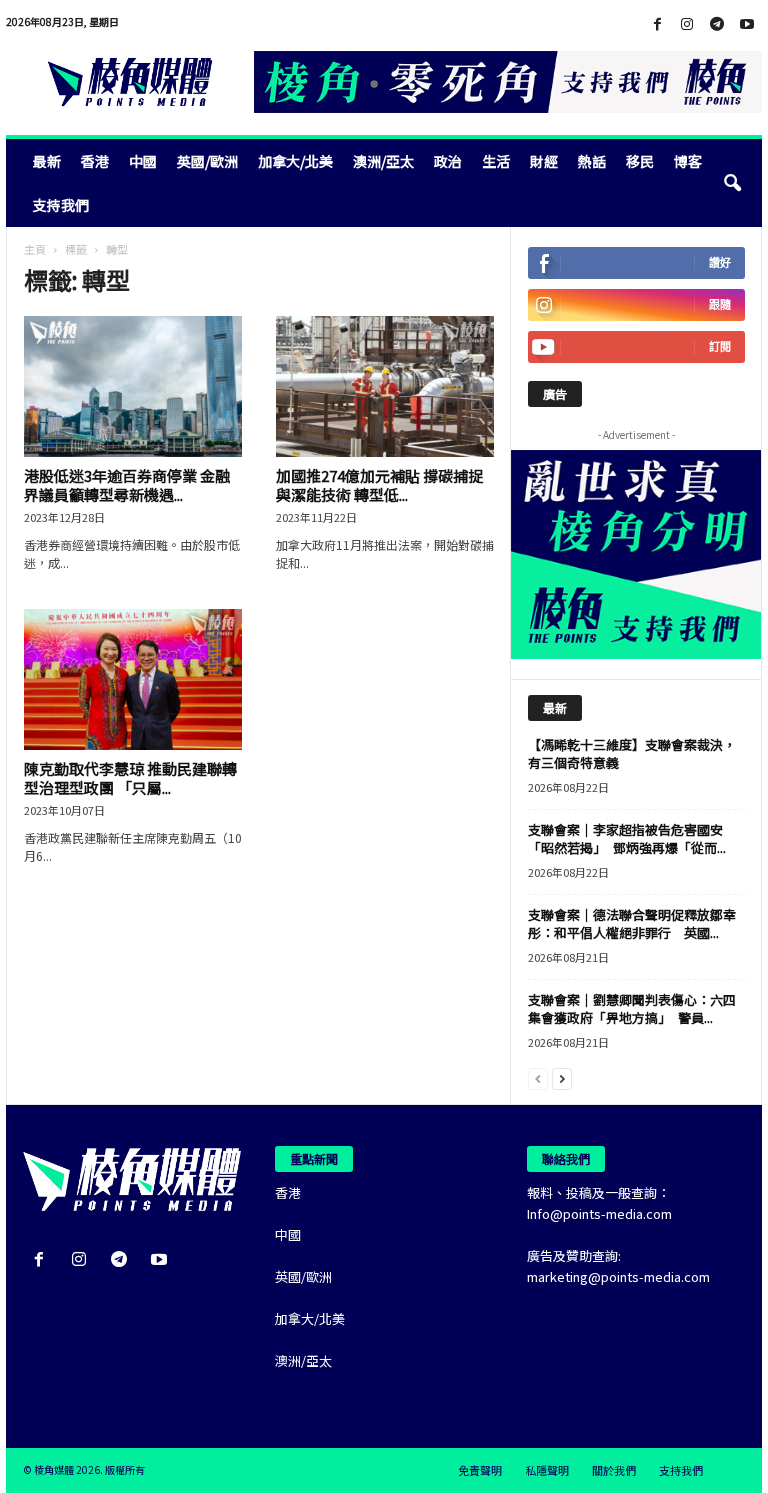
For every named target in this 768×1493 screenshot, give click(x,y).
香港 (95, 161)
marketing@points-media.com (618, 1276)
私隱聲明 (547, 1470)
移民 (640, 161)
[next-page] (562, 1077)
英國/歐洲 (207, 161)
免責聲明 (480, 1470)
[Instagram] (687, 24)
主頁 (35, 249)
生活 (496, 161)
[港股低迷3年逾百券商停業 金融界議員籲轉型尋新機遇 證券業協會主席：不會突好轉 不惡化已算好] (133, 386)
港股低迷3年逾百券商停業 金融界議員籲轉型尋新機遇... (127, 485)
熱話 (592, 161)
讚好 (720, 262)
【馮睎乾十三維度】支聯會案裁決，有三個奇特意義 (632, 753)
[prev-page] (538, 1077)
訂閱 (720, 346)
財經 (544, 161)
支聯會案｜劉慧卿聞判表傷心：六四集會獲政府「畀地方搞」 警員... (632, 1008)
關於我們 (614, 1470)
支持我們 (61, 205)
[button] (732, 183)
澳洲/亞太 (383, 161)
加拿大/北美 (295, 161)
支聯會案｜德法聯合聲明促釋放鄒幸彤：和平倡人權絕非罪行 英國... (632, 923)
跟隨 (720, 304)
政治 (448, 161)
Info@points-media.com (599, 1213)
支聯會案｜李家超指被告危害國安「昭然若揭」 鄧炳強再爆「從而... (627, 838)
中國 (143, 161)
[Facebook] (657, 24)
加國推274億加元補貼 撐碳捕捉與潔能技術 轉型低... (379, 485)
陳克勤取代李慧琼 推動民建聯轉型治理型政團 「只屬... (130, 778)
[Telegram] (717, 24)
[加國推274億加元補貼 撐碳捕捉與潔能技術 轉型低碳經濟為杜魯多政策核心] (385, 386)
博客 (688, 161)
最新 (47, 161)
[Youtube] (747, 24)
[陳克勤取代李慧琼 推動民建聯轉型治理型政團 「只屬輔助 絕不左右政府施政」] (133, 679)
